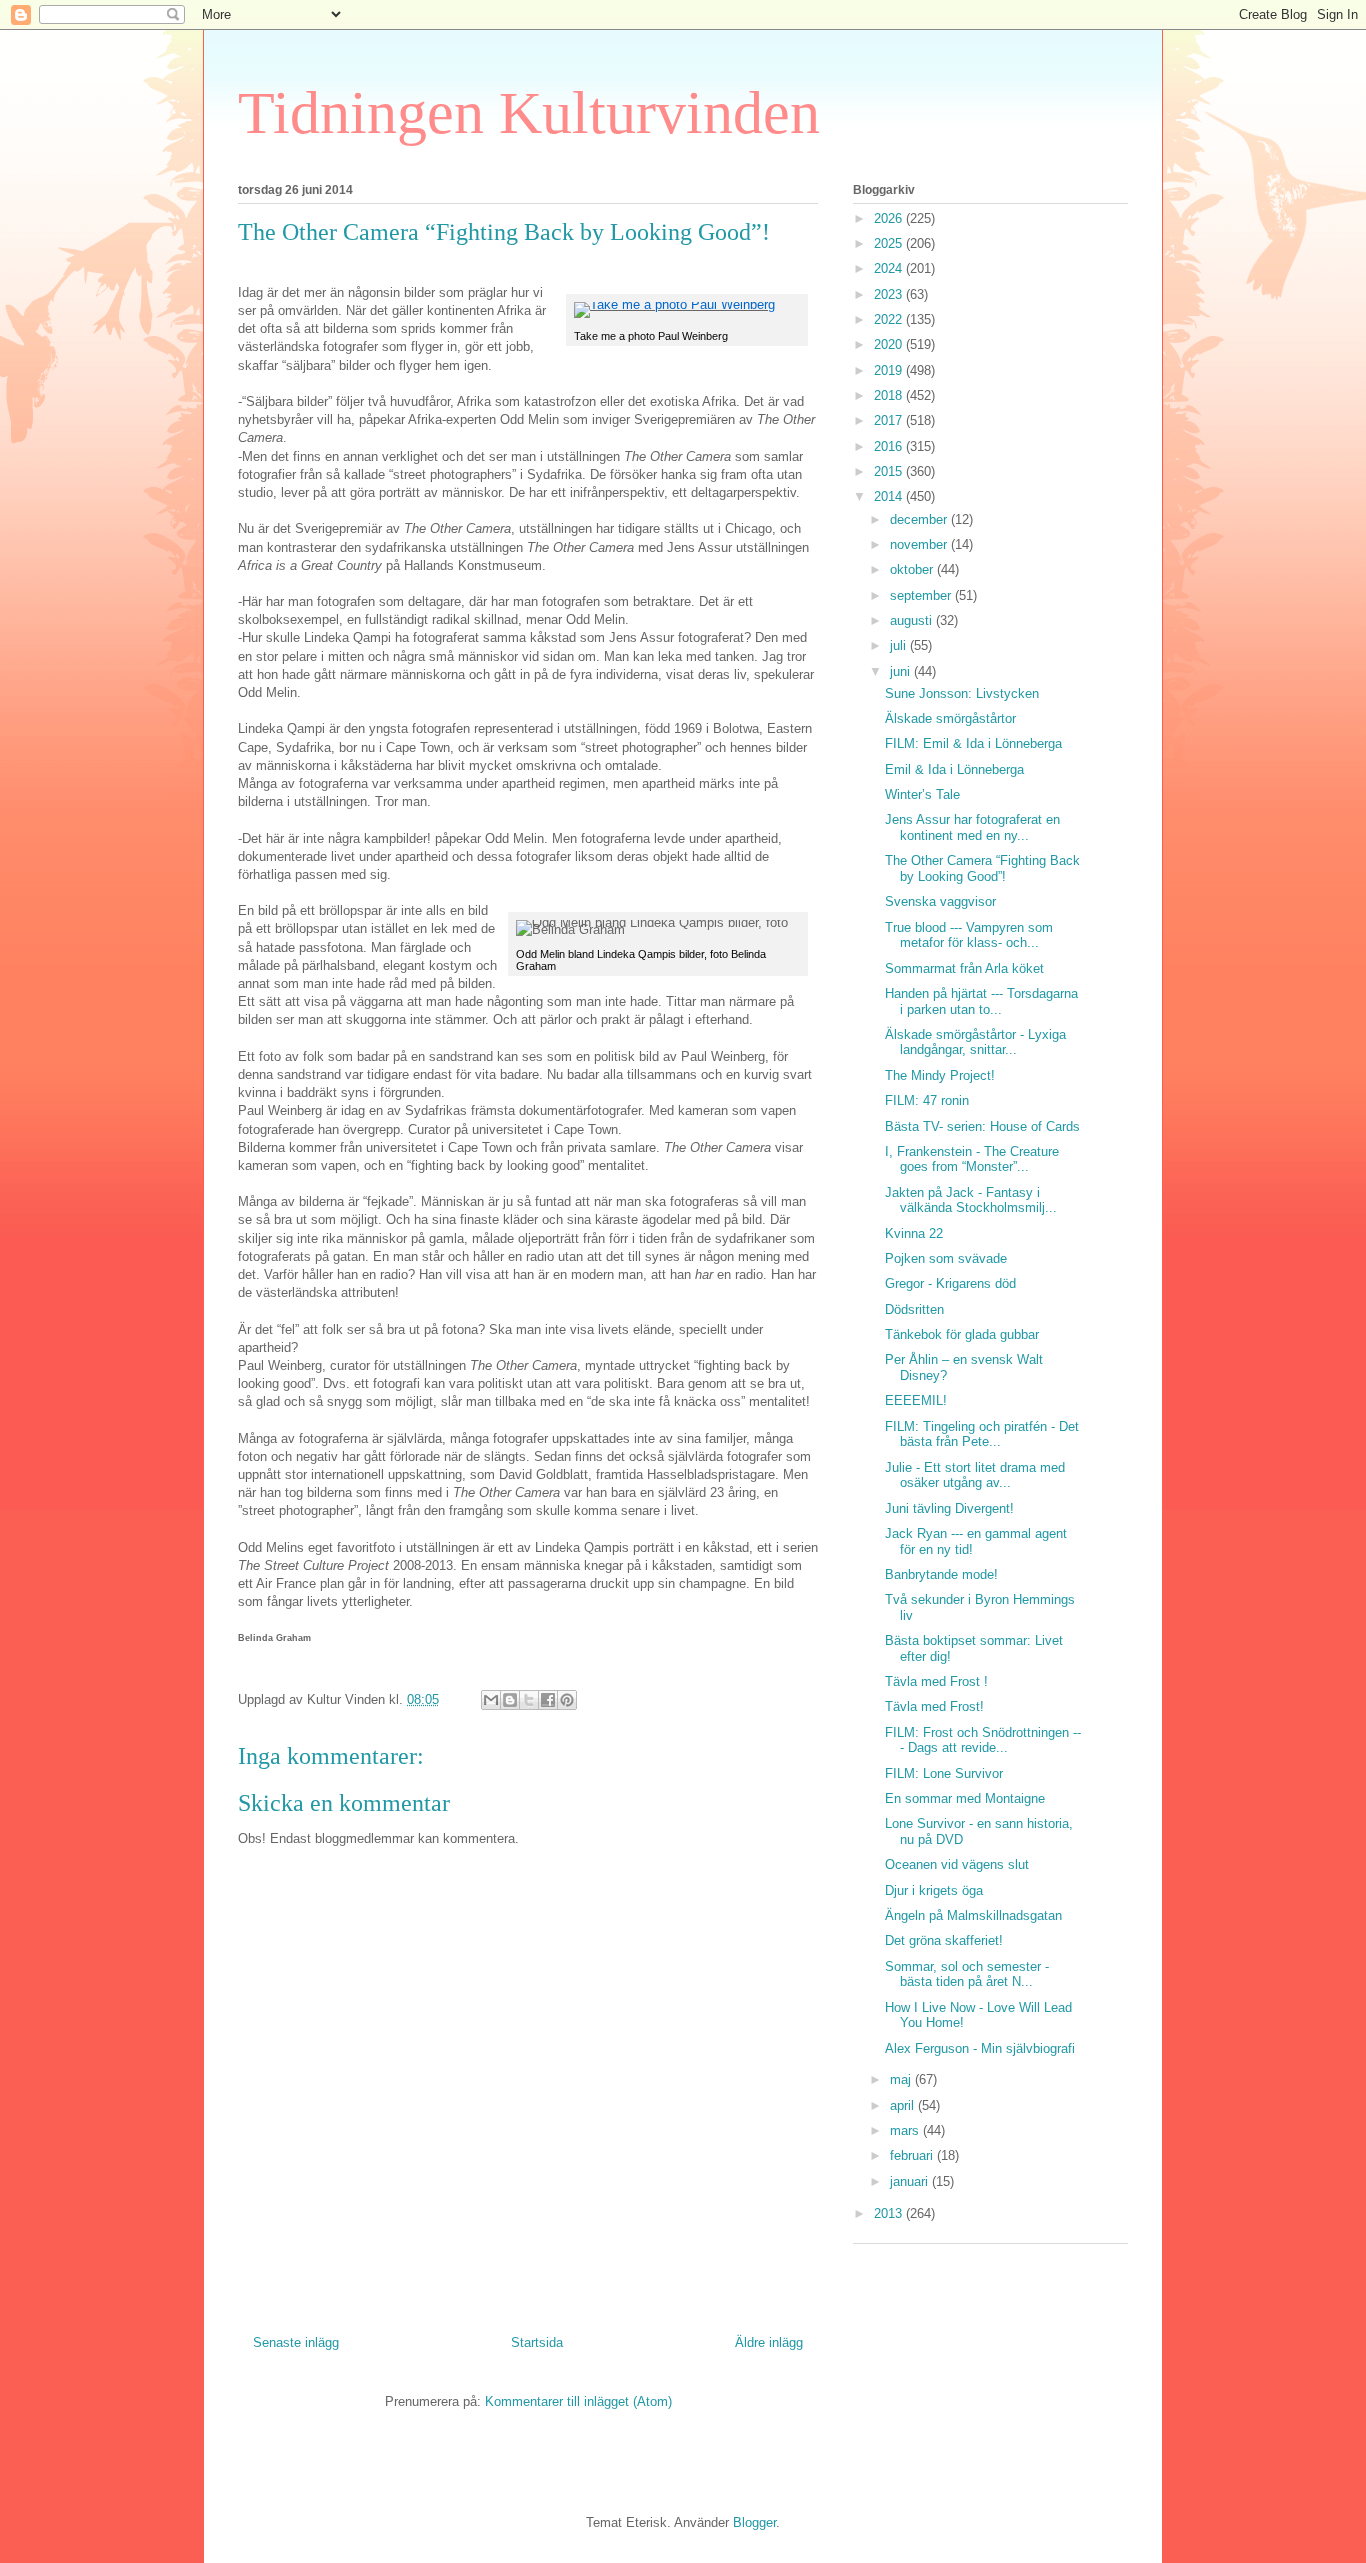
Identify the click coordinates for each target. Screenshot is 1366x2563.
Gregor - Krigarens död (950, 1283)
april (904, 2105)
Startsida (537, 2342)
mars (906, 2130)
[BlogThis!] (510, 1700)
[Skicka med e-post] (491, 1700)
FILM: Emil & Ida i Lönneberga (973, 743)
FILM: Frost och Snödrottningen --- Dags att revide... (983, 1740)
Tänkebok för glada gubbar (962, 1334)
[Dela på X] (529, 1700)
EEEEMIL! (916, 1400)
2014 (890, 496)
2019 (890, 370)
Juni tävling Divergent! (949, 1508)
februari (913, 2155)
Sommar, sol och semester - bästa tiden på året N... (967, 1974)
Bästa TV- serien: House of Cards (982, 1126)
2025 (890, 243)
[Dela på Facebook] (548, 1700)
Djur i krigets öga (934, 1890)
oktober (913, 569)
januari (911, 2181)
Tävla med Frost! (934, 1706)
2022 (890, 319)
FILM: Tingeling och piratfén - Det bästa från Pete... (982, 1434)
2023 (890, 294)
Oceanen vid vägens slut (957, 1864)
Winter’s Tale (922, 794)
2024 (890, 268)
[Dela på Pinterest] (567, 1700)
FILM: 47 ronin (927, 1100)
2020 (890, 344)
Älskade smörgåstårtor (950, 718)
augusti (913, 620)
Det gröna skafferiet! (944, 1940)
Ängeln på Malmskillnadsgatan (973, 1915)
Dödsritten (914, 1309)
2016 (890, 446)
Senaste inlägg (296, 2342)
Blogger (754, 2522)
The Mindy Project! (940, 1075)
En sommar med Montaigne (965, 1798)
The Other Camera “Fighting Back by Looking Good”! (982, 868)
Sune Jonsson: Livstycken (962, 693)
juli (900, 645)
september (922, 595)
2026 (890, 218)
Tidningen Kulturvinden (529, 113)
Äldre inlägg (769, 2342)
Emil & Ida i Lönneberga (954, 769)
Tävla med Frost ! (936, 1681)
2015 (890, 471)
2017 (890, 420)
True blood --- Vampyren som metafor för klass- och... (969, 935)
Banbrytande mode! (941, 1574)
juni (902, 671)
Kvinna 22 (914, 1233)
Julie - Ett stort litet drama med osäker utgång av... (975, 1475)
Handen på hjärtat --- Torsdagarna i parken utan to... (981, 1001)
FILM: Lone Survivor (944, 1773)
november (920, 544)
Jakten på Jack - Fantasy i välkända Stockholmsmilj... (971, 1200)
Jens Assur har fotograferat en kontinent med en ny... (972, 827)
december (920, 519)
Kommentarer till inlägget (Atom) (578, 2401)
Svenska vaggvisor (940, 901)
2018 (890, 395)
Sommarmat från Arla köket (964, 968)
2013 (890, 2213)
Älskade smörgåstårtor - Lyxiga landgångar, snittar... (975, 1042)
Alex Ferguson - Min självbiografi (980, 2048)
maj (902, 2079)
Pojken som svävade (946, 1258)
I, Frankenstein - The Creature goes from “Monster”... (972, 1159)
